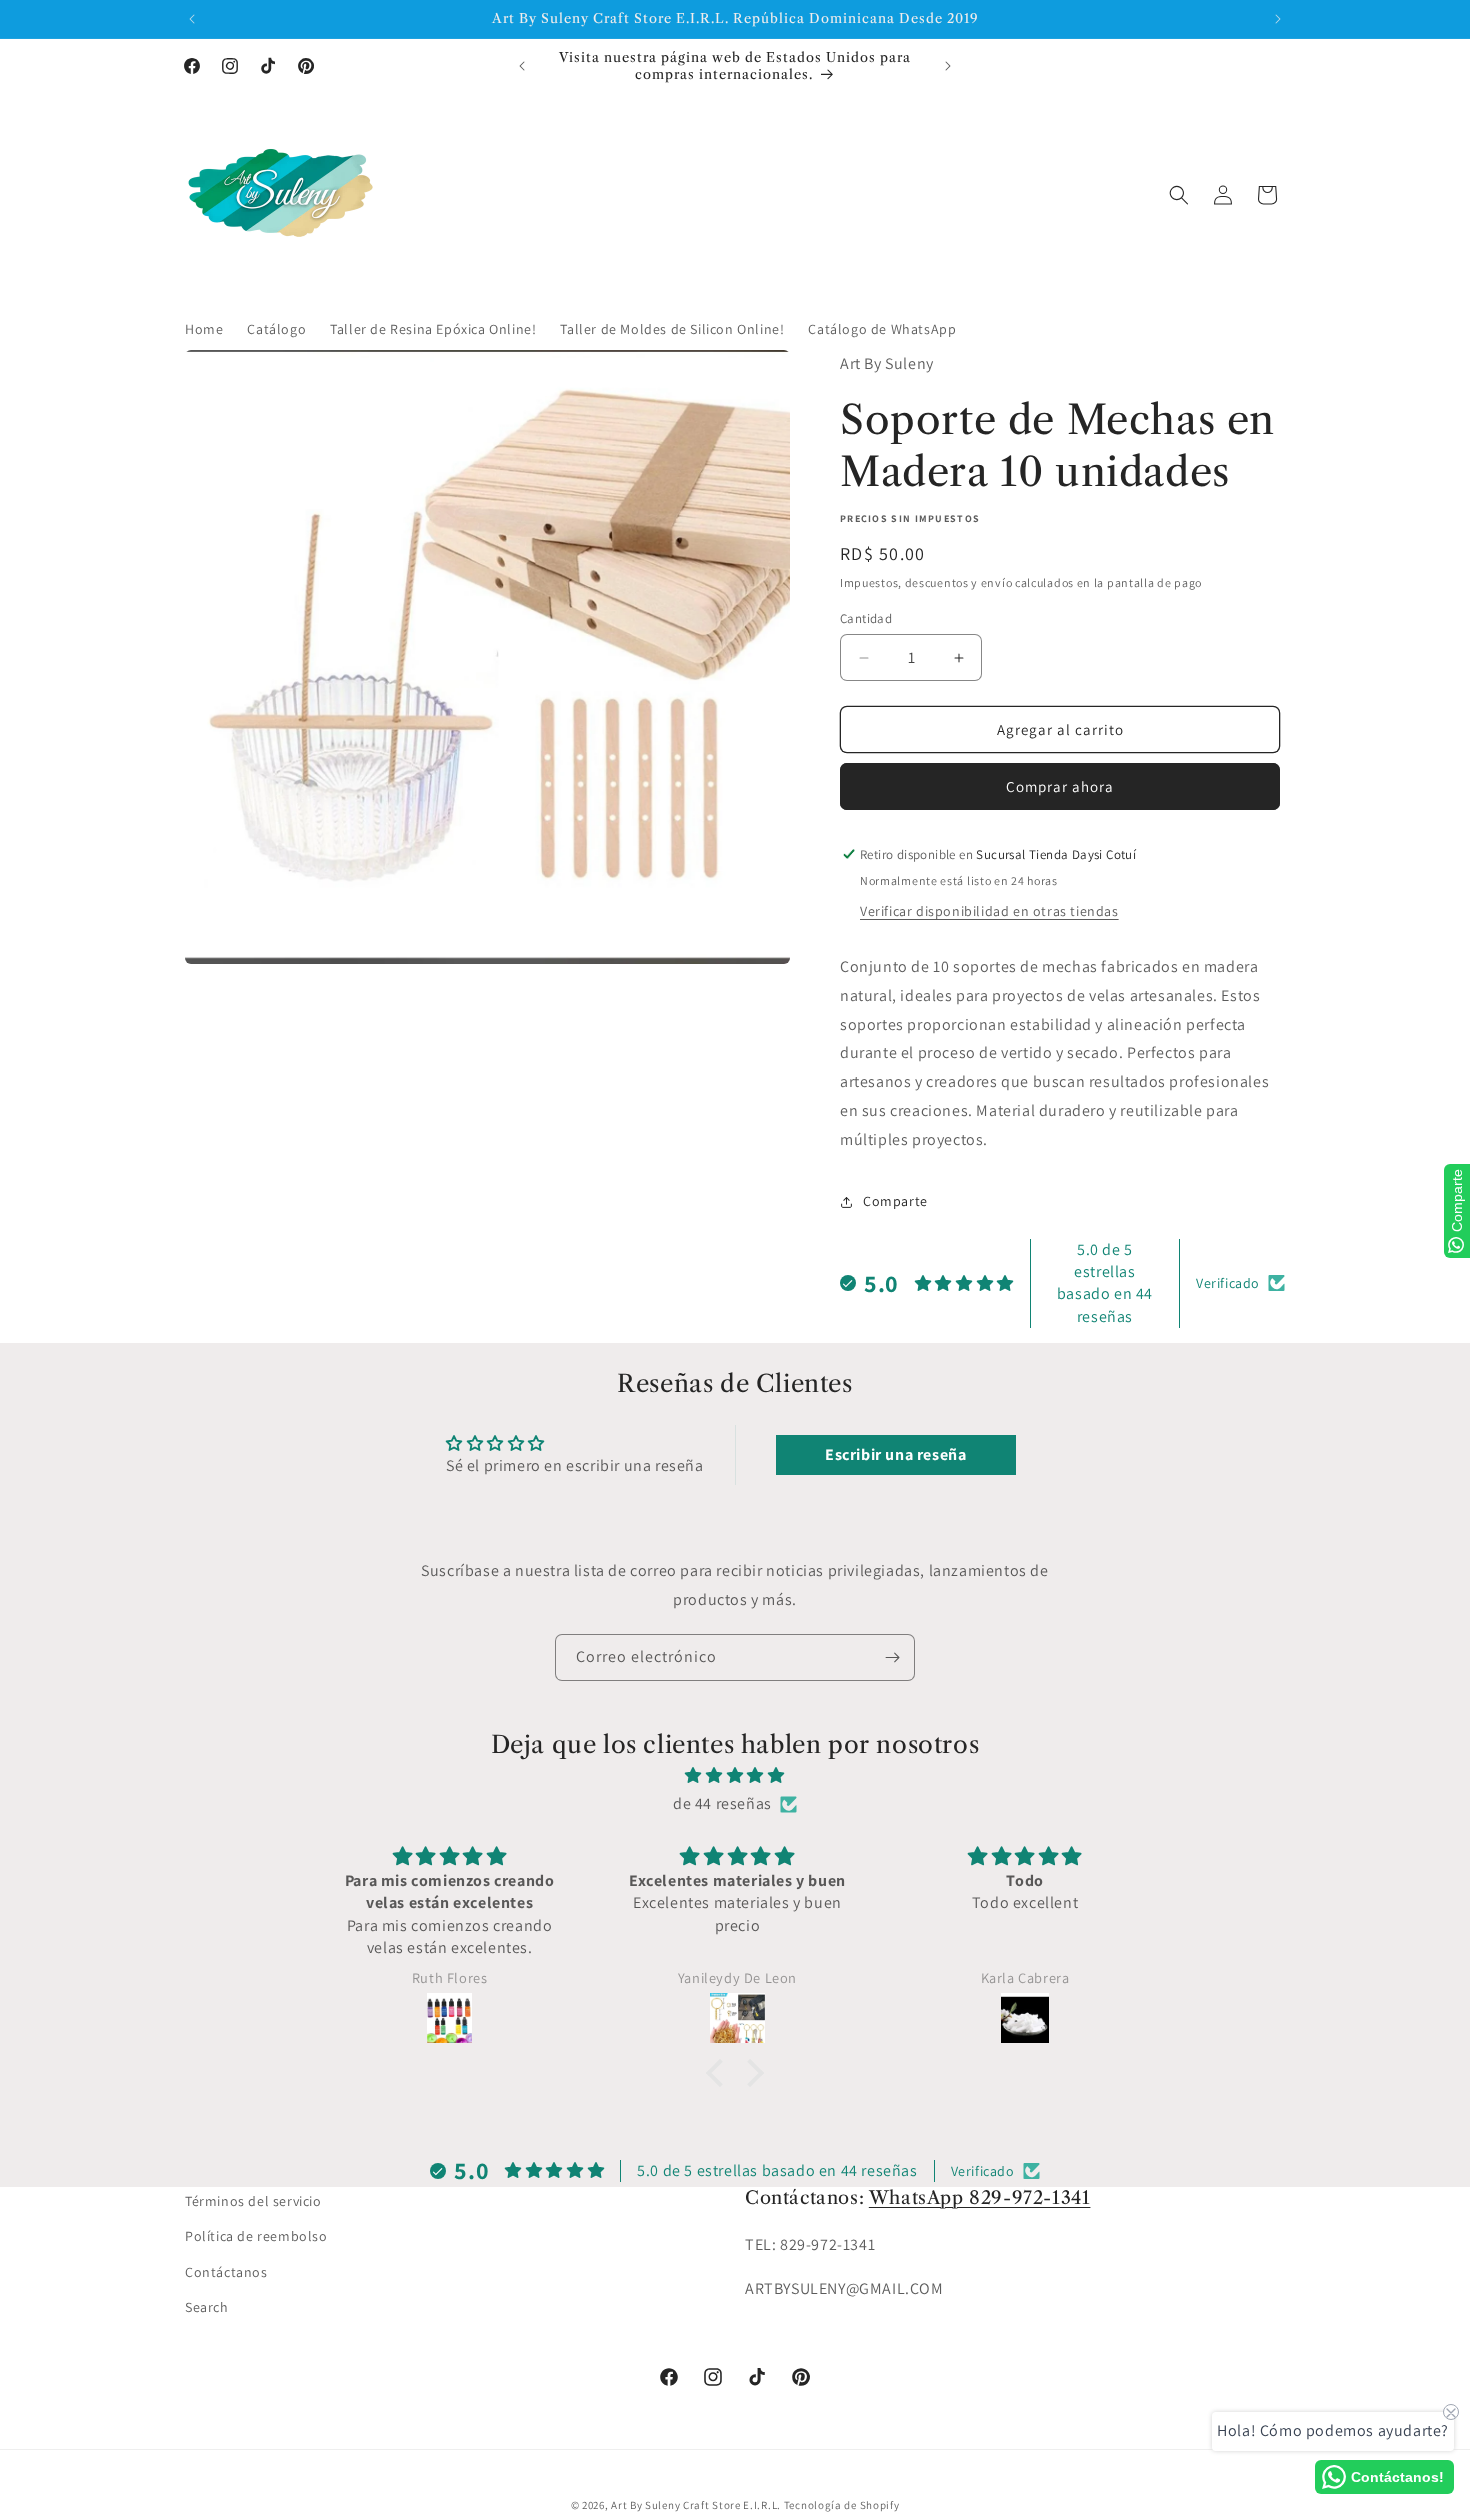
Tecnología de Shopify (842, 2505)
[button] (1179, 195)
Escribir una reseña (895, 1454)
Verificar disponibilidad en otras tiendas (989, 911)
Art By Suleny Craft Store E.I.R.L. (696, 2505)
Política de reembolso (256, 2236)
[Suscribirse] (892, 1657)
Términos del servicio (253, 2201)
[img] (735, 1776)
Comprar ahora (1060, 786)
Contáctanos (226, 2272)
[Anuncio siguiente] (1278, 19)
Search (207, 2307)
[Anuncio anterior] (192, 19)
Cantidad (866, 618)
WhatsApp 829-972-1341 (980, 2198)
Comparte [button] (895, 1201)
